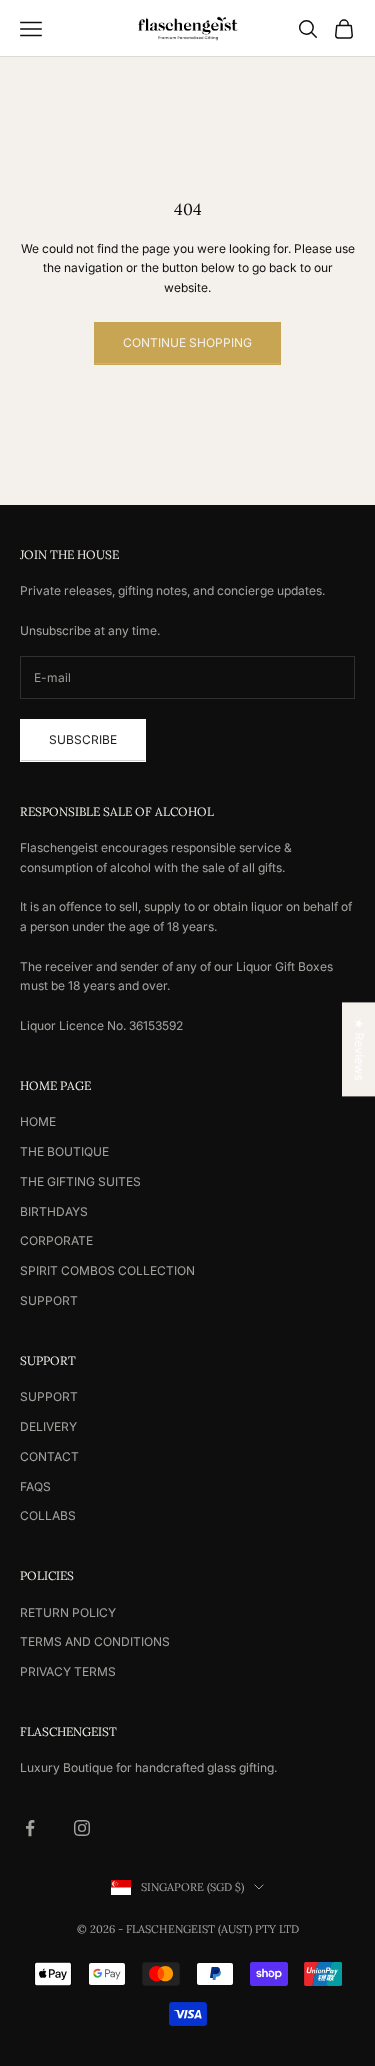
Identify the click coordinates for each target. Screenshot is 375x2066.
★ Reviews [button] (359, 1049)
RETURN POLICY (68, 1612)
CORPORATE (56, 1240)
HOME (38, 1121)
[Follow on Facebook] (30, 1828)
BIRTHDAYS (54, 1211)
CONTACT (49, 1456)
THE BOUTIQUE (64, 1151)
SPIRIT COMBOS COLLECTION (107, 1270)
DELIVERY (48, 1426)
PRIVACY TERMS (68, 1671)
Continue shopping (187, 342)
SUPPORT (49, 1300)
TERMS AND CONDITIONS (95, 1641)
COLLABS (48, 1515)
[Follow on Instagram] (82, 1828)
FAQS (35, 1486)
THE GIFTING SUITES (80, 1181)
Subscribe (83, 739)
